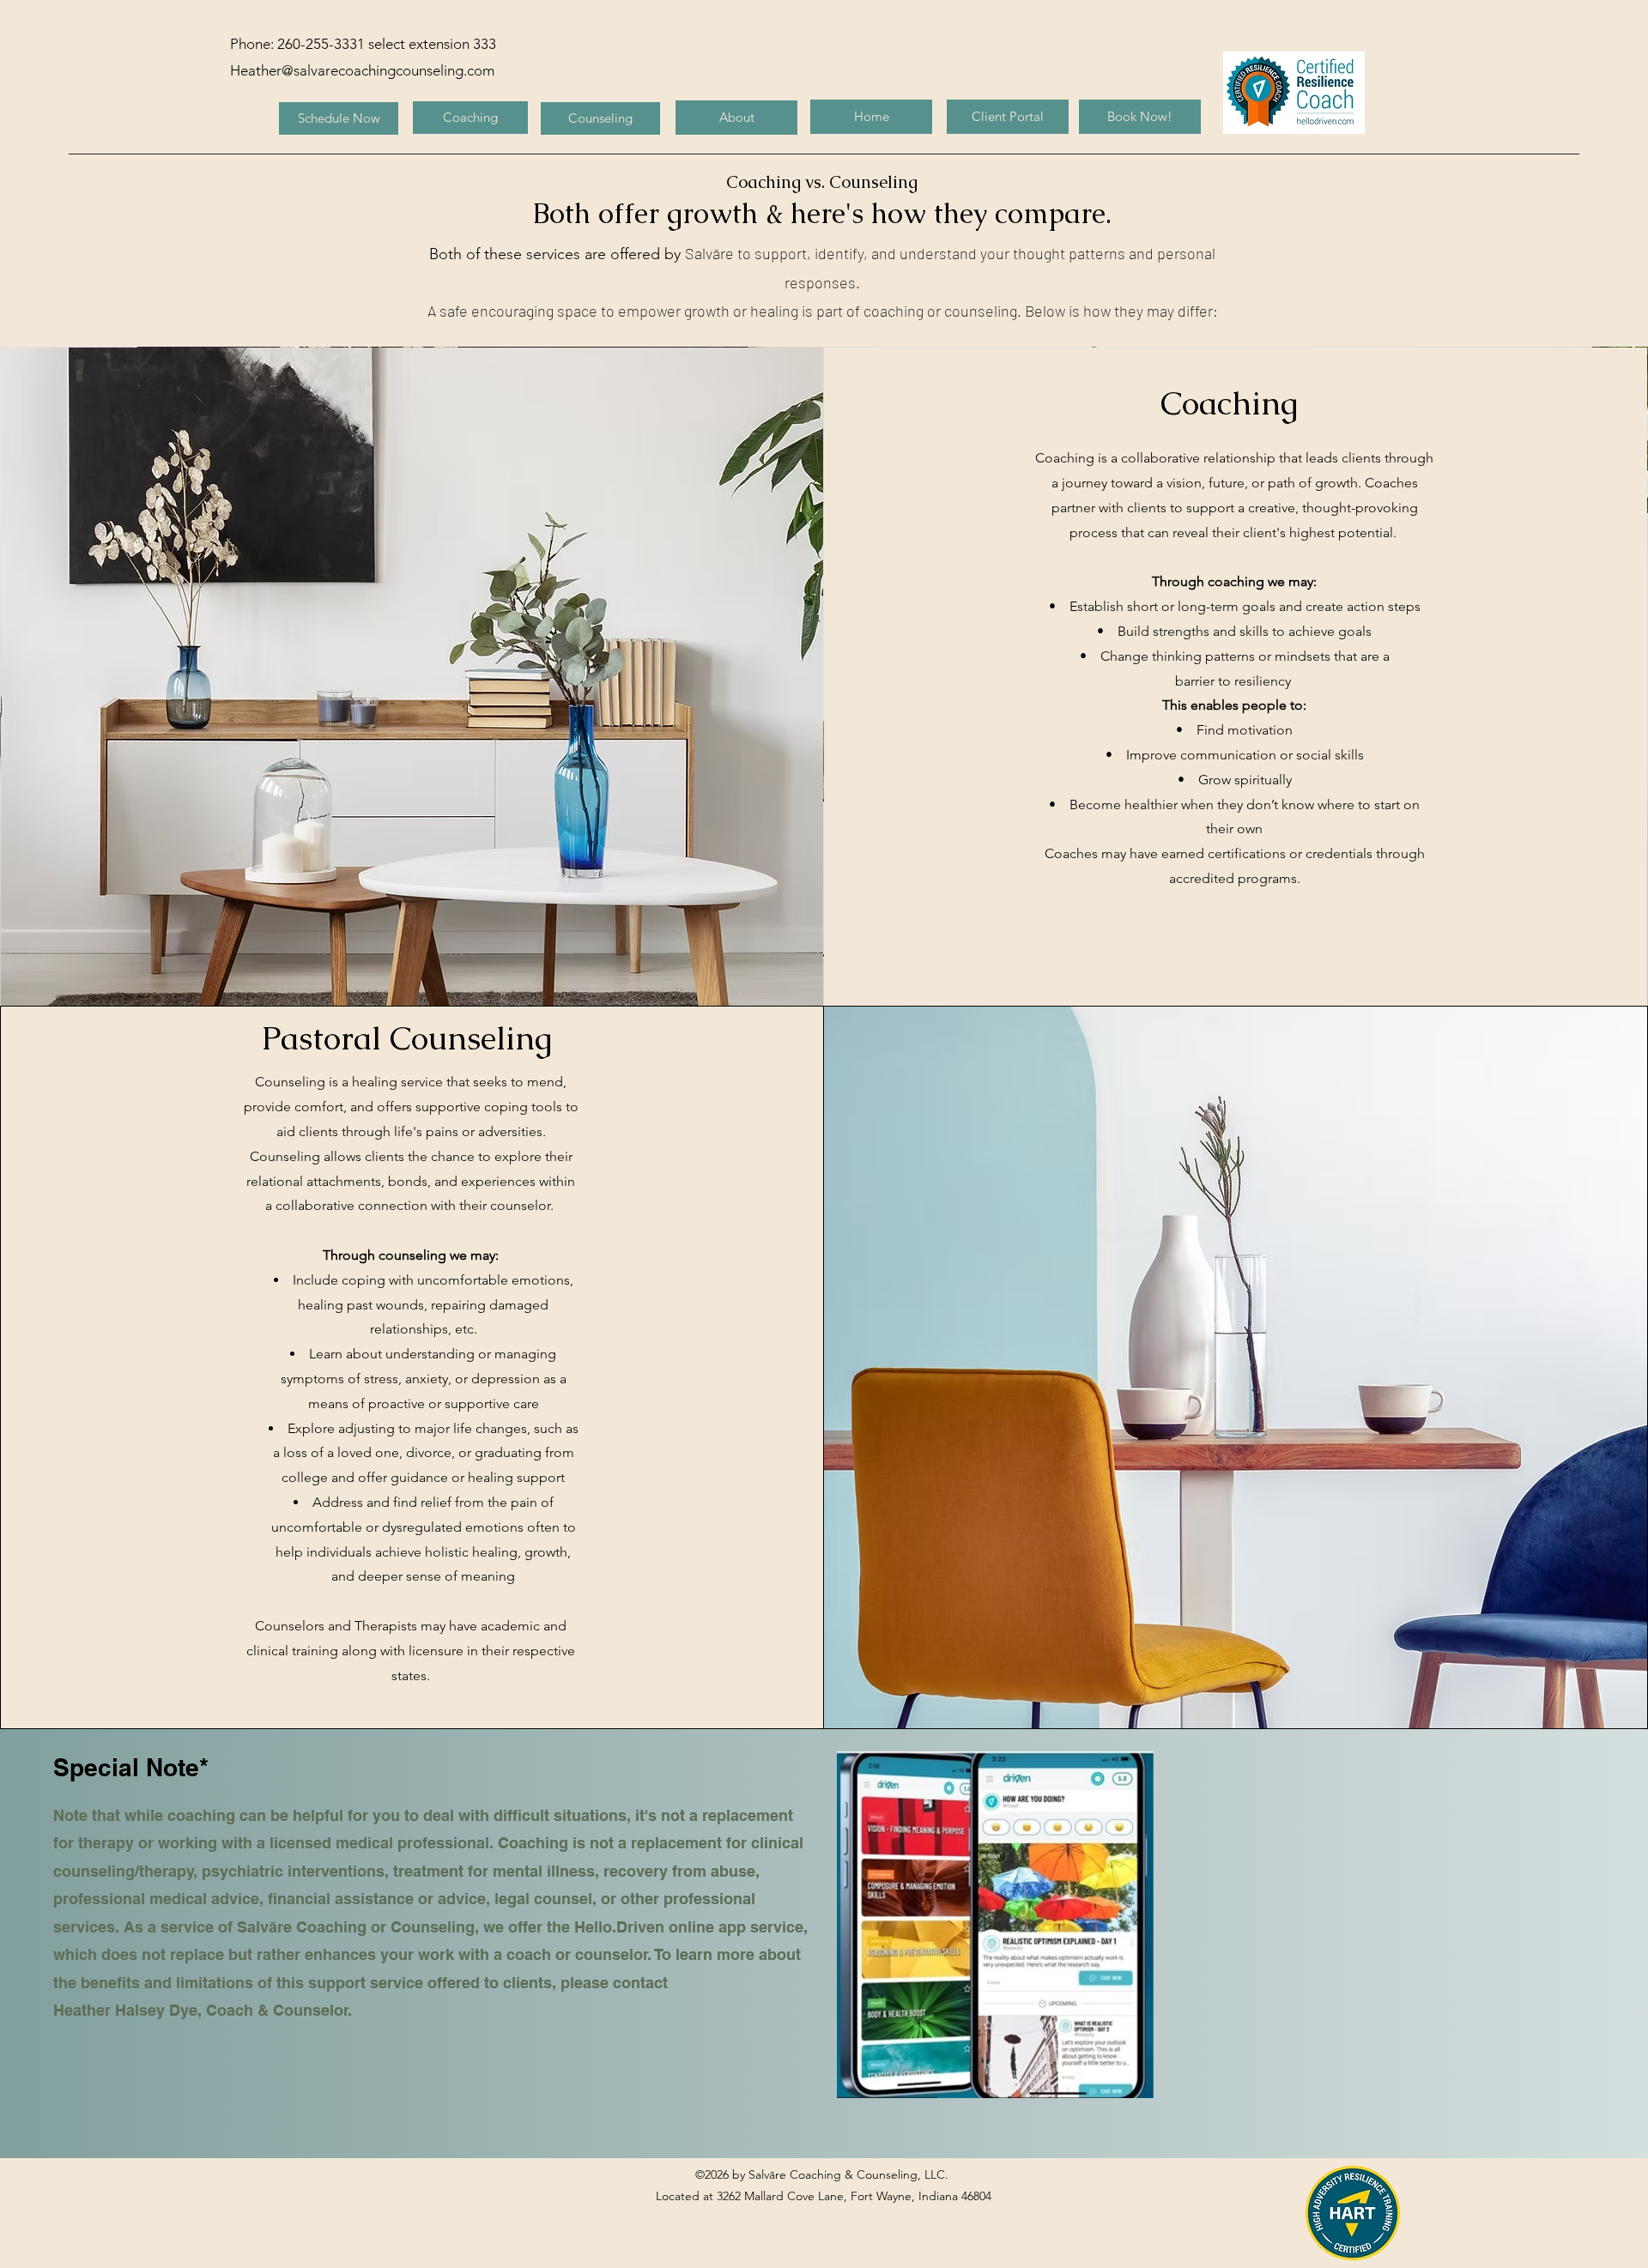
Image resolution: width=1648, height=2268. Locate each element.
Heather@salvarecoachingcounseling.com (362, 70)
